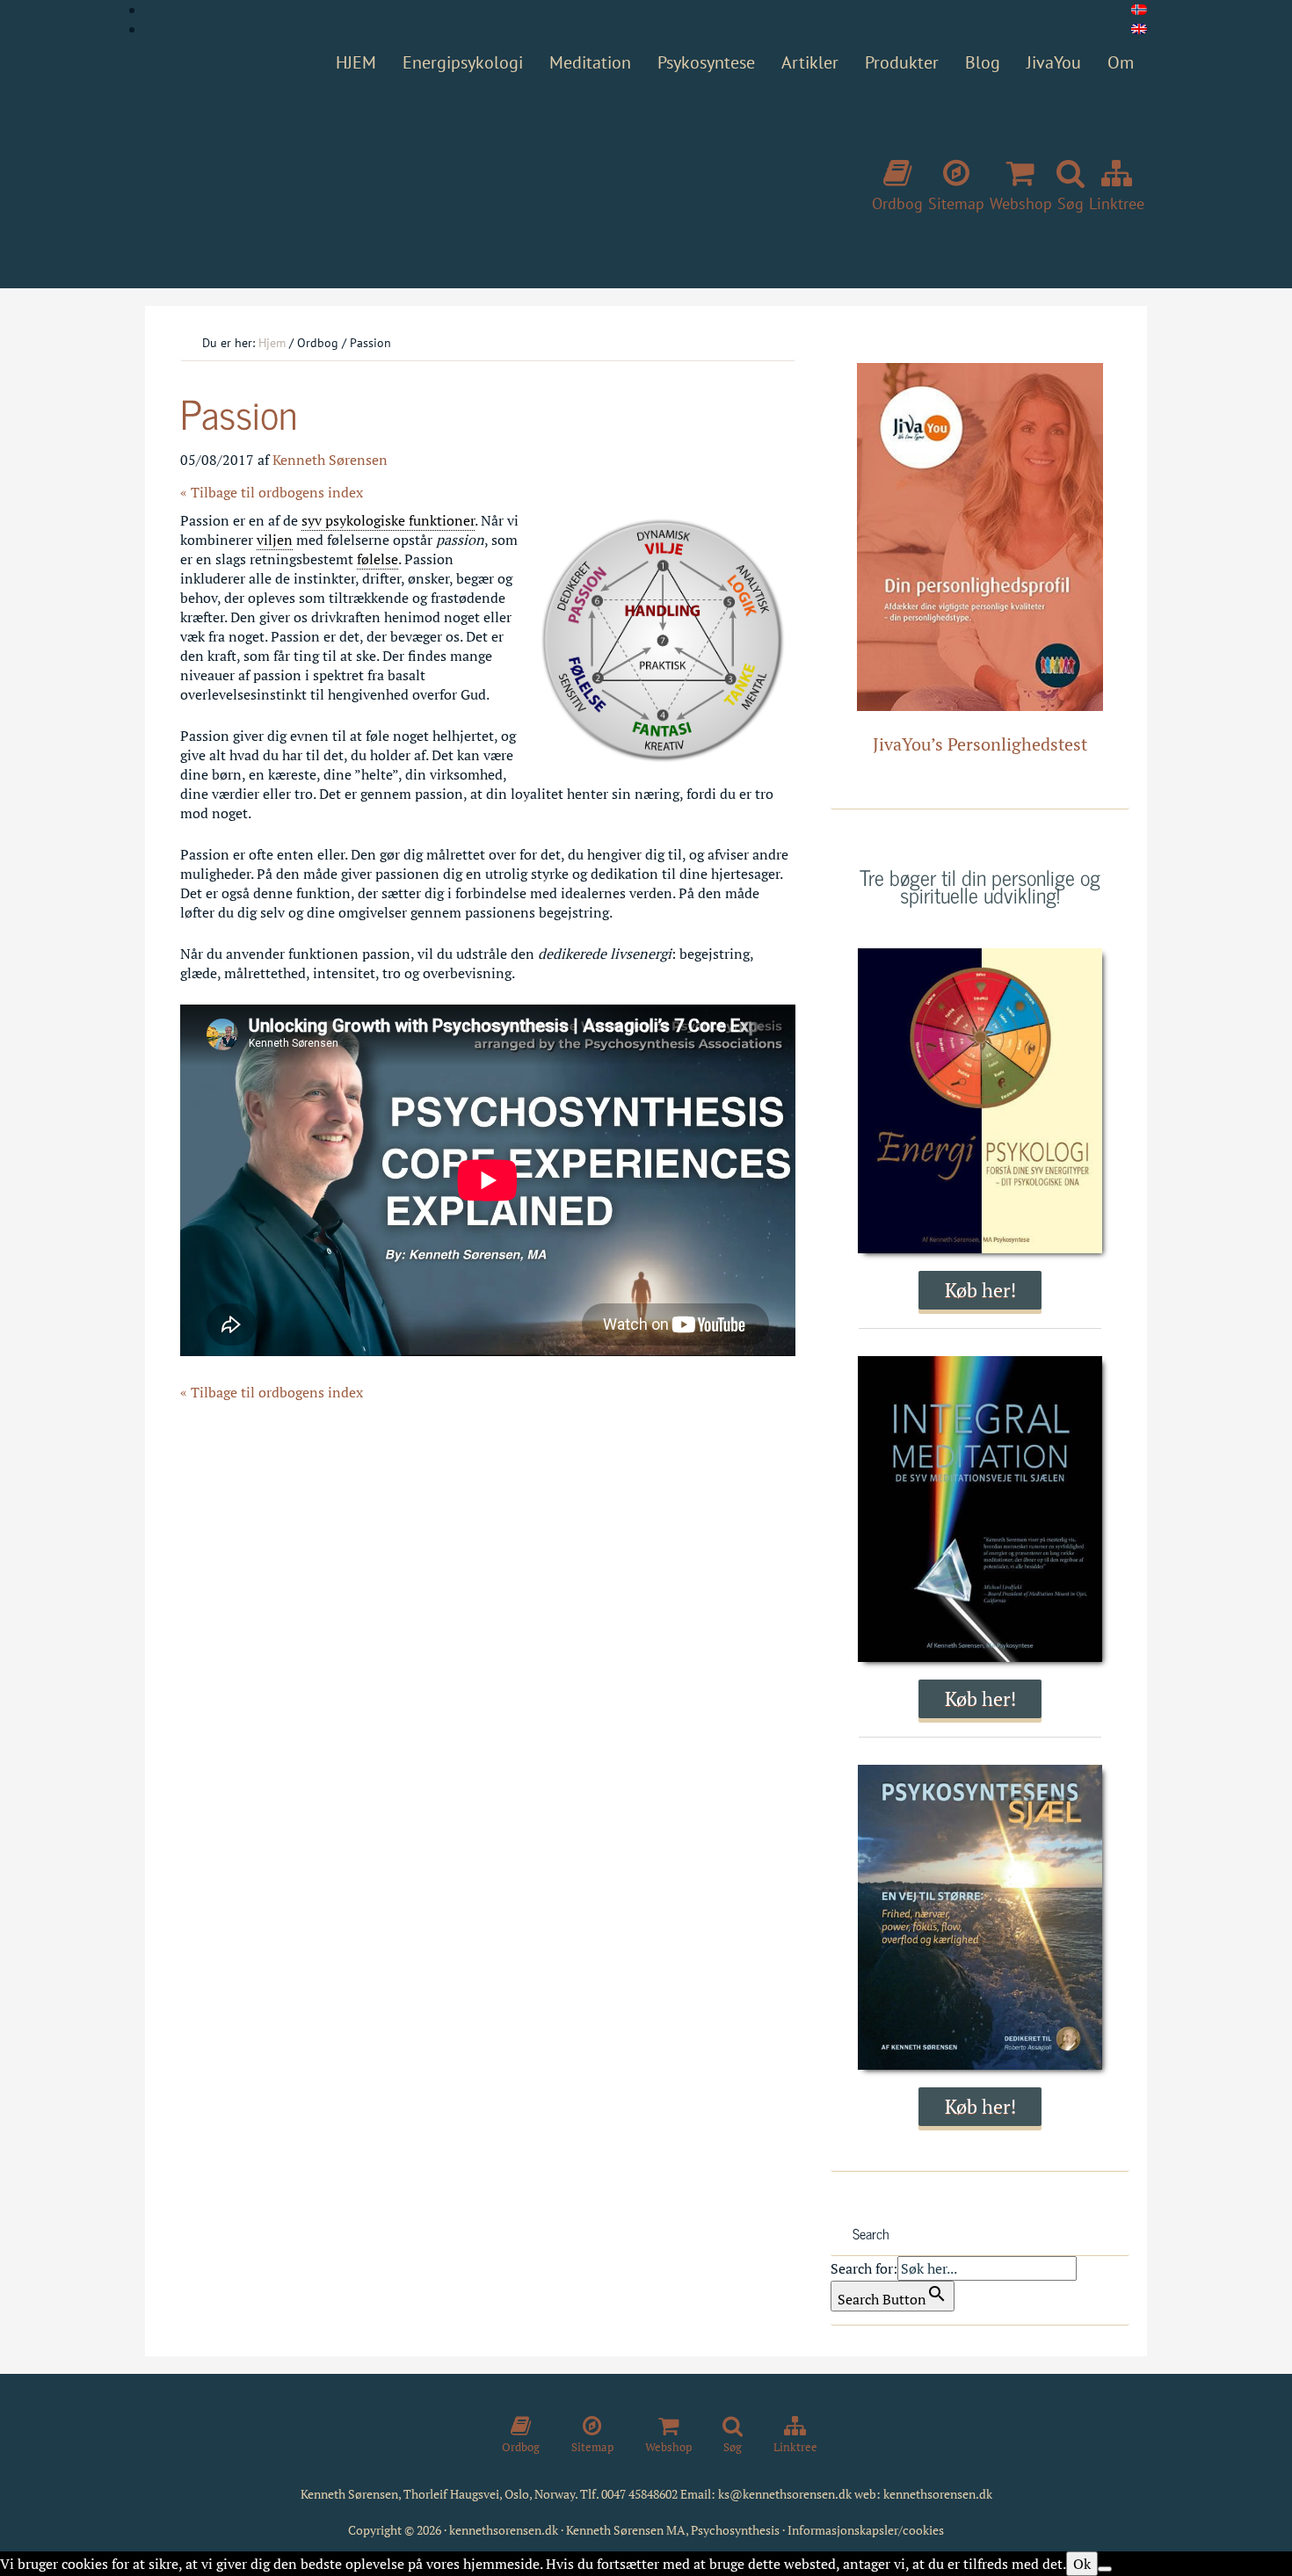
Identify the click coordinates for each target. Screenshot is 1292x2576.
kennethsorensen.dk (938, 2494)
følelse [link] (377, 559)
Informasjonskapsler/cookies (866, 2530)
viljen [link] (275, 540)
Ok (1082, 2564)
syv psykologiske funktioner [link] (388, 520)
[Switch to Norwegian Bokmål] (1139, 10)
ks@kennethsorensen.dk (785, 2494)
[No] (1105, 2569)
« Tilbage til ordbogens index (272, 492)
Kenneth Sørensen (409, 178)
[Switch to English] (1139, 29)
